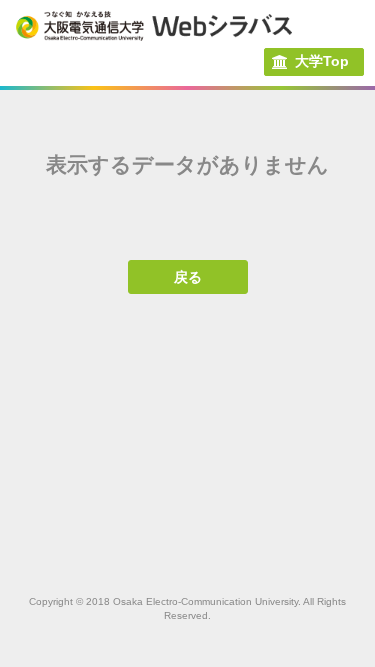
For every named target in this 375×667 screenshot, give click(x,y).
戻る (188, 277)
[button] (313, 62)
